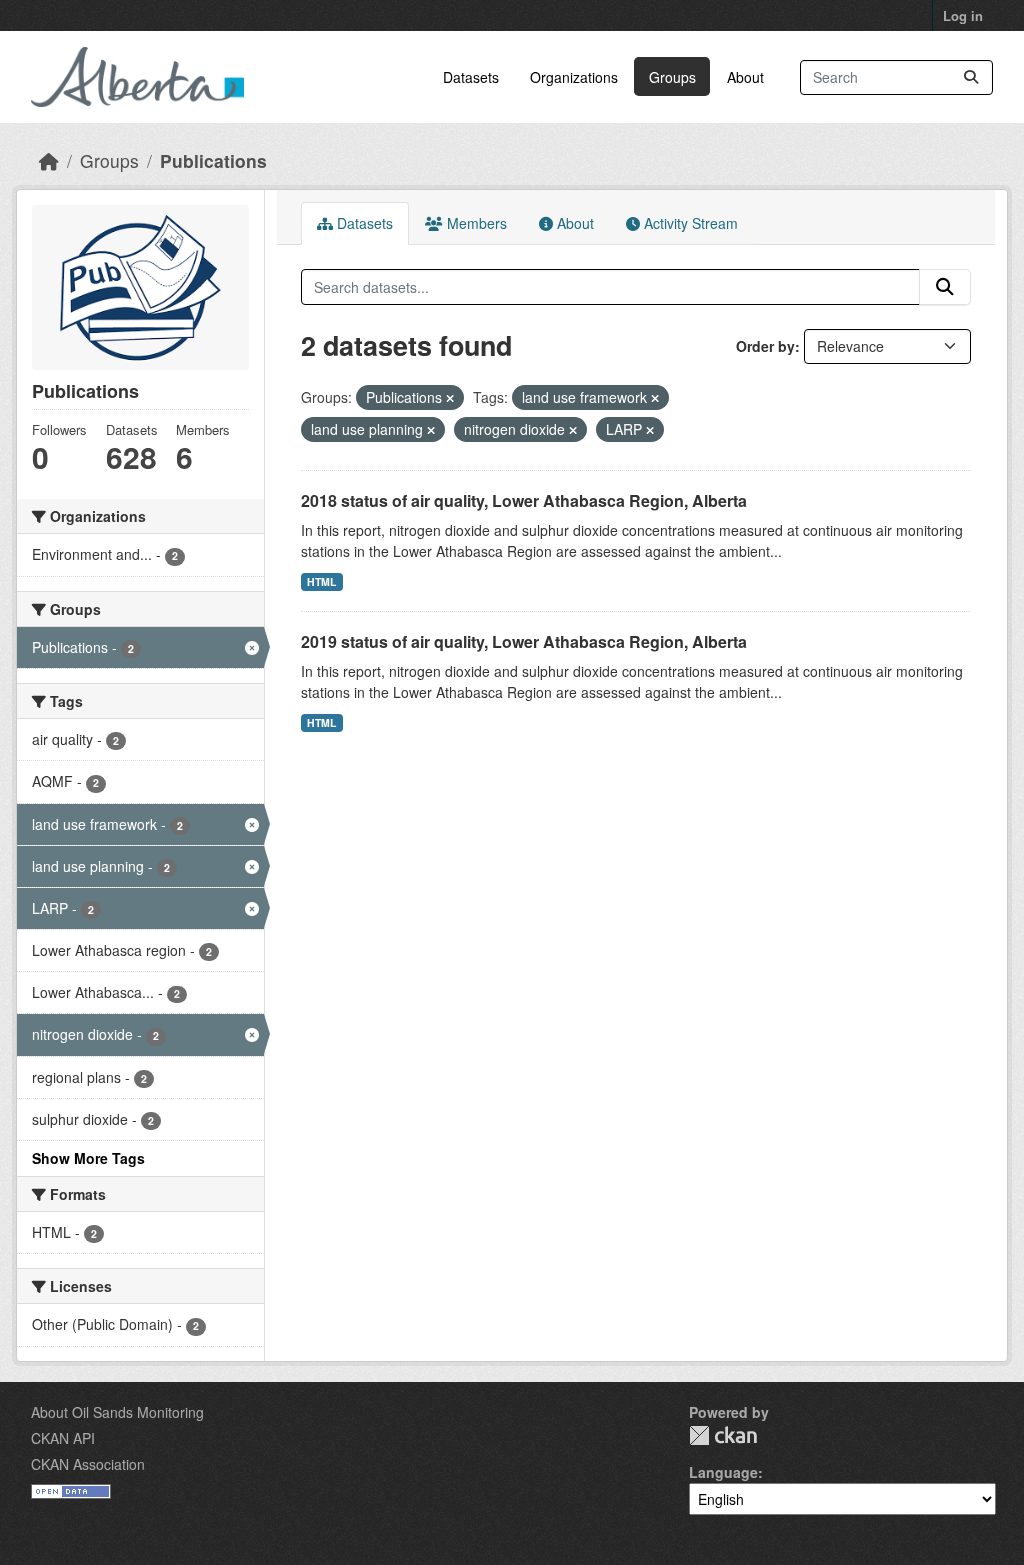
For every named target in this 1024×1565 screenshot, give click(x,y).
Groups (672, 77)
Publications (213, 160)
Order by (765, 346)
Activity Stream (689, 223)
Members (475, 223)
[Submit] (971, 77)
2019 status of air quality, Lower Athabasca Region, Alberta (524, 641)
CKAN (723, 1435)
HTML (321, 581)
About (745, 77)
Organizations (574, 77)
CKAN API (63, 1438)
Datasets (471, 77)
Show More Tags (88, 1158)
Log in (963, 15)
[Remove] (450, 398)
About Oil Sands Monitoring (117, 1412)
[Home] (49, 160)
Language (723, 1472)
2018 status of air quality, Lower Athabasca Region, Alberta (524, 500)
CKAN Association (88, 1464)
